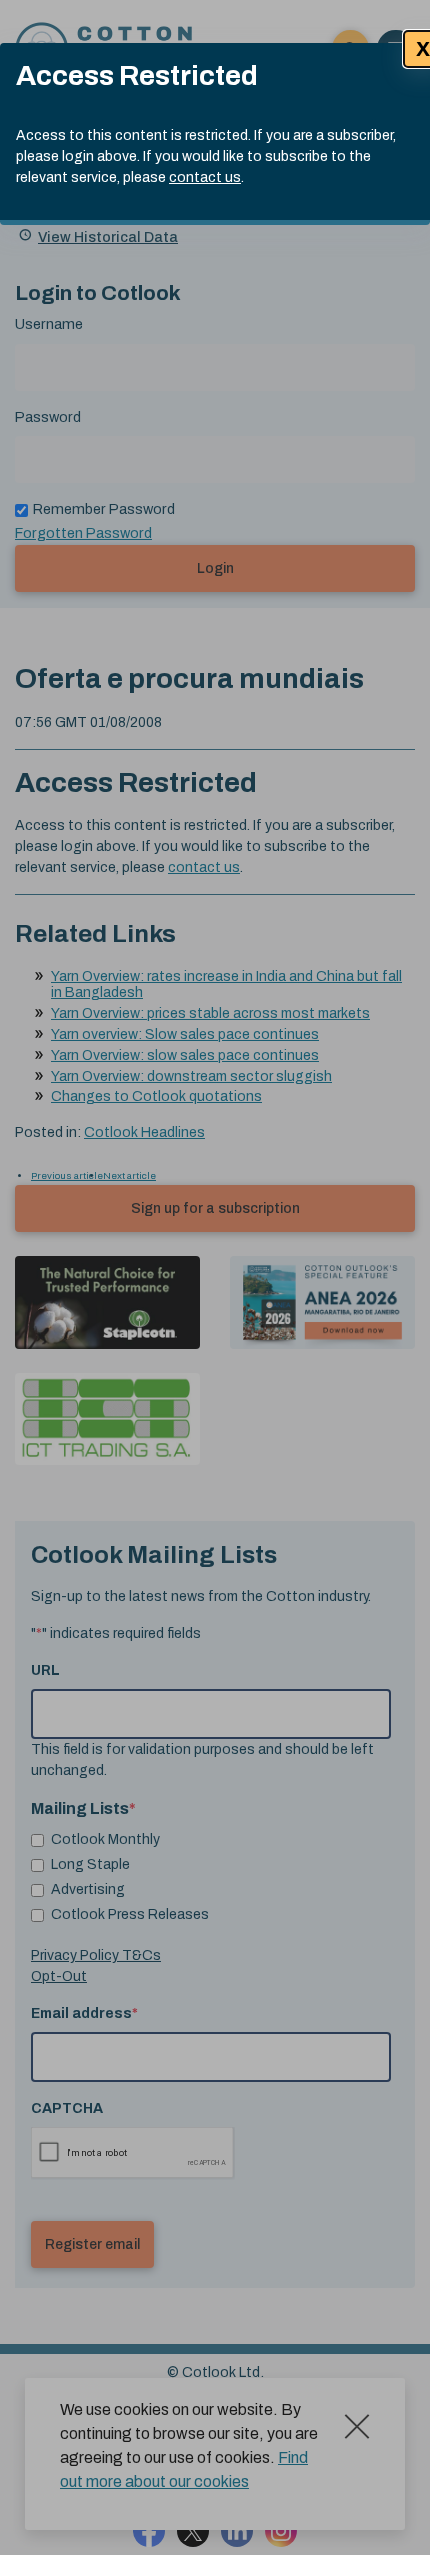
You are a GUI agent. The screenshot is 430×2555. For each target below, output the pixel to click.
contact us (205, 177)
